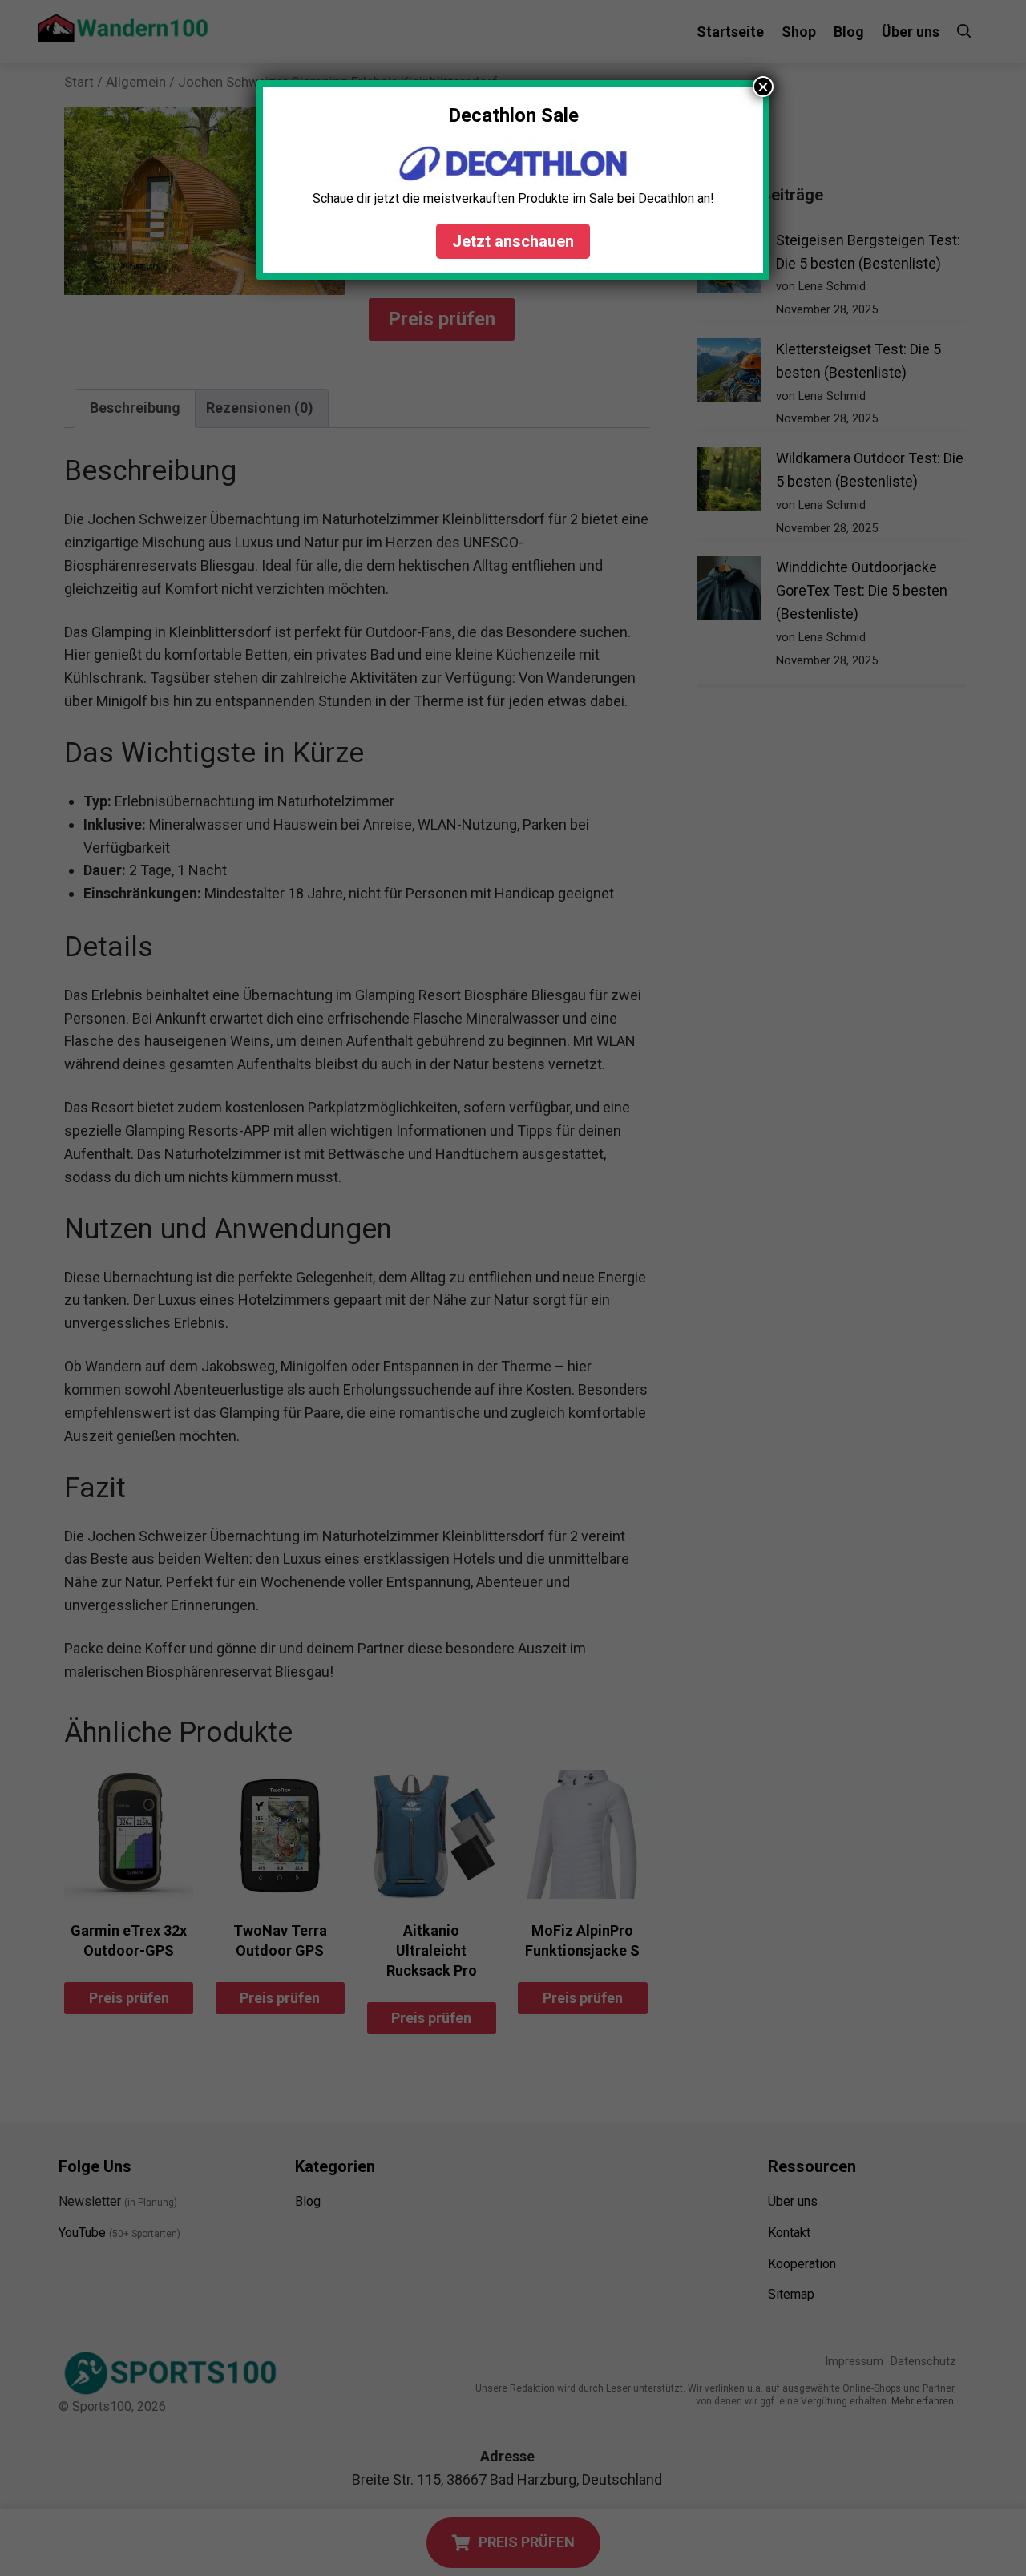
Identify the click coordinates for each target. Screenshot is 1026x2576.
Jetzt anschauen (513, 241)
